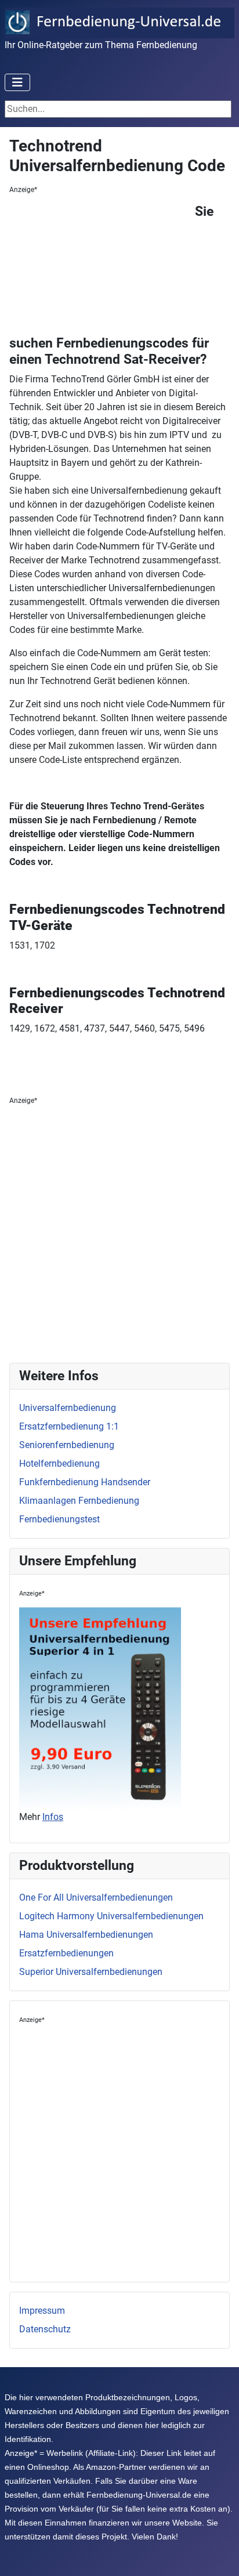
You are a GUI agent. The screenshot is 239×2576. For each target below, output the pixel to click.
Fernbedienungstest (59, 1519)
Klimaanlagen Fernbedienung (79, 1501)
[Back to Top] (219, 2555)
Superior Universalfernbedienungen (91, 1972)
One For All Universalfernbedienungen (96, 1897)
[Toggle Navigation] (17, 82)
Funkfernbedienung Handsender (85, 1482)
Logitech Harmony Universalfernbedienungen (111, 1916)
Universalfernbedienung (68, 1408)
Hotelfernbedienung (59, 1464)
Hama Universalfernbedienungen (86, 1935)
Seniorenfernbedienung (67, 1445)
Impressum (42, 2311)
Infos (53, 1817)
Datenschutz (45, 2329)
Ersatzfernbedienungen (66, 1953)
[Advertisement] (102, 267)
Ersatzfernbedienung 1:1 (69, 1426)
